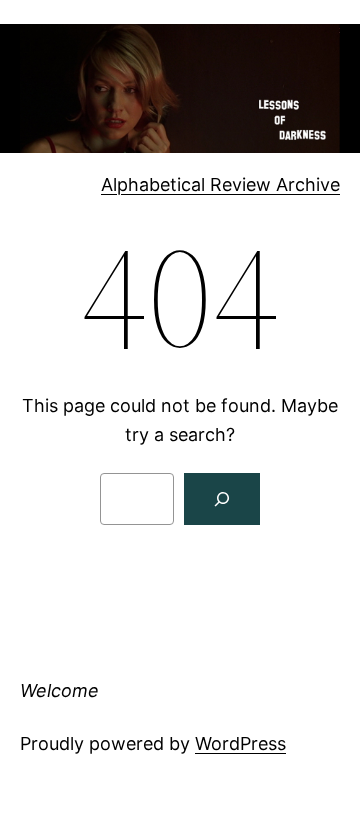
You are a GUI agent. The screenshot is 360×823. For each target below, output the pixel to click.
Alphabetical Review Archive (220, 184)
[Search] (222, 499)
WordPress (240, 743)
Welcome (59, 690)
